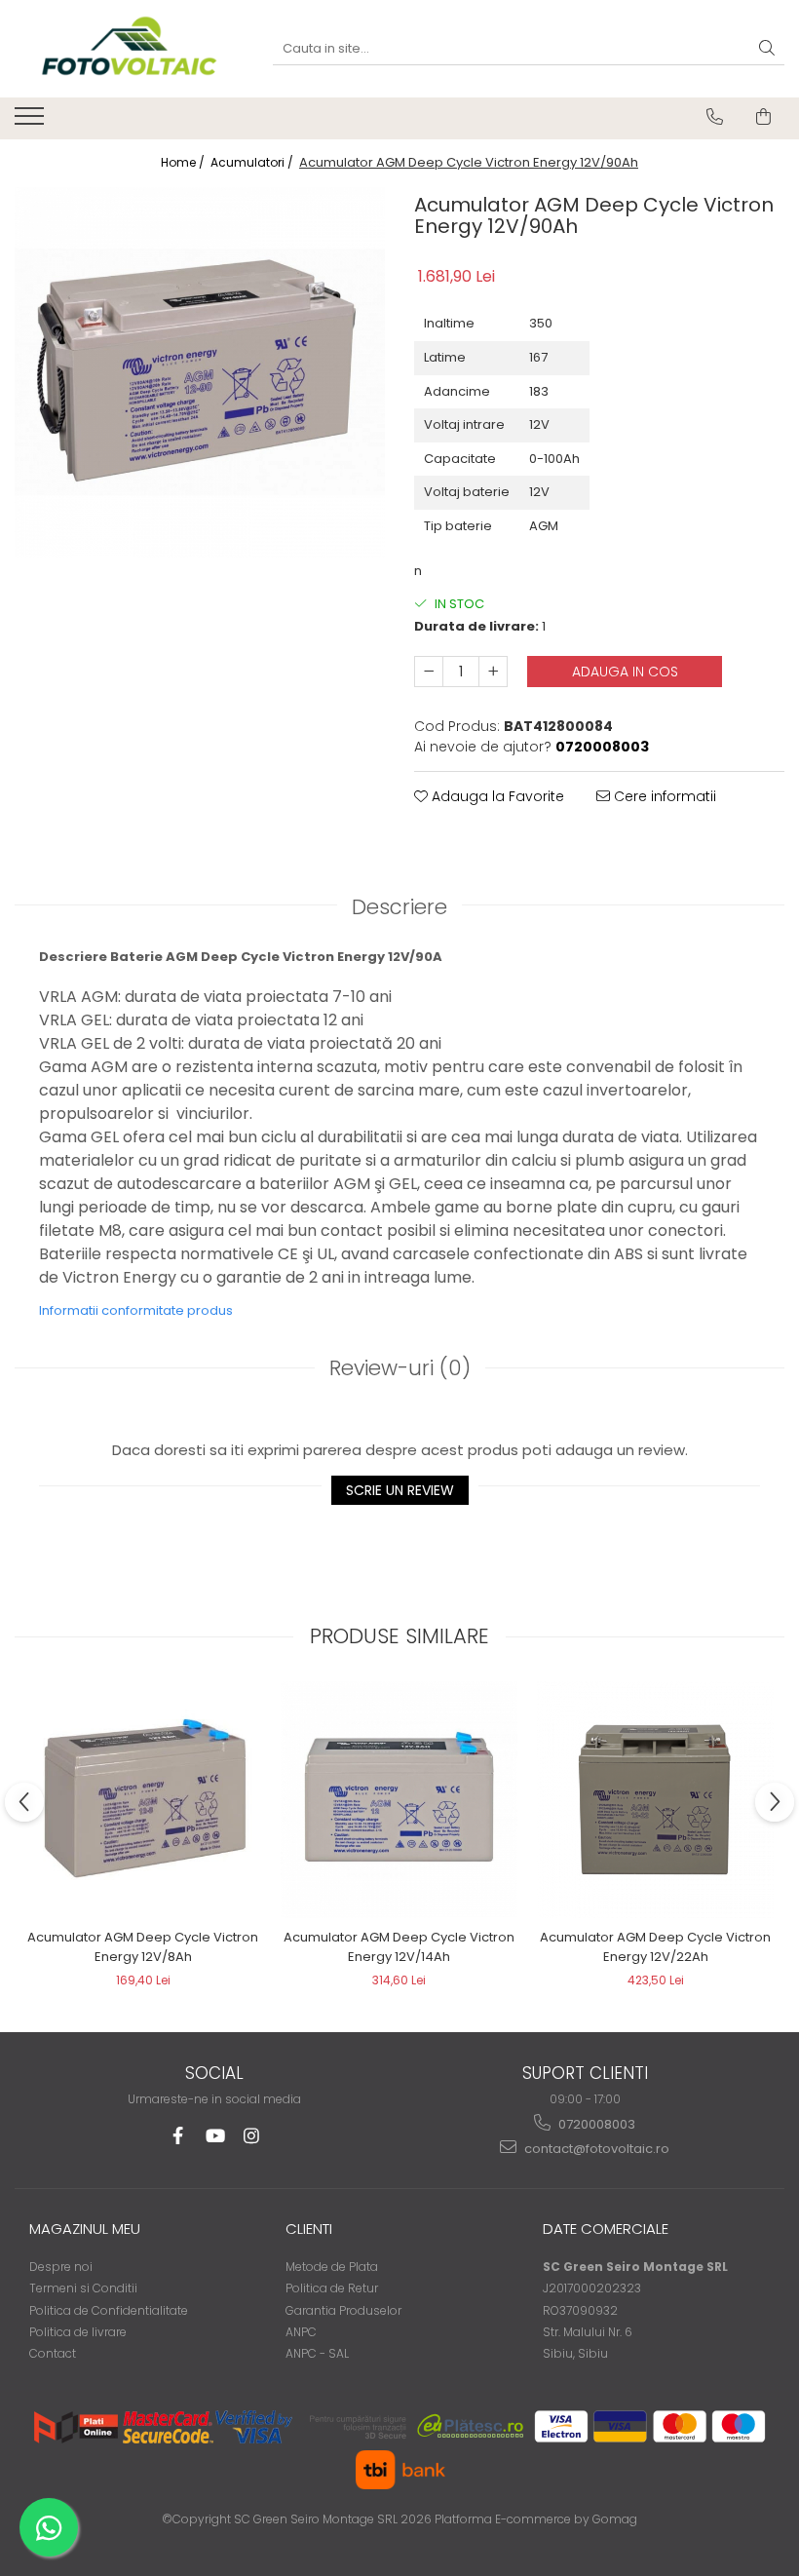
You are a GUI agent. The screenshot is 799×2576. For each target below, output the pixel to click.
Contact (53, 2353)
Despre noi (61, 2267)
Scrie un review (400, 1490)
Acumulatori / (253, 162)
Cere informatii (663, 796)
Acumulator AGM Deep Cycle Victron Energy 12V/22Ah (655, 1947)
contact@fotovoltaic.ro (595, 2149)
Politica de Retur (332, 2288)
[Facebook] (178, 2136)
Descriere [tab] (399, 907)
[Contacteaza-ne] (715, 117)
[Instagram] (252, 2136)
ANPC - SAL (317, 2353)
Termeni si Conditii (83, 2288)
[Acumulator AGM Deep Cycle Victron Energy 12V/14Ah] (399, 1800)
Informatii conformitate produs (136, 1310)
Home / (184, 162)
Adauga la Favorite (496, 796)
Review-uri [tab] (400, 1368)
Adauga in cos (625, 672)
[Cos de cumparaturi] (763, 117)
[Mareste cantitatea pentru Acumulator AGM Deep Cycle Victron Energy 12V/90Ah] (493, 672)
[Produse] (32, 122)
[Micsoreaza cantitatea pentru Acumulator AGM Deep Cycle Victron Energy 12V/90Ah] (429, 672)
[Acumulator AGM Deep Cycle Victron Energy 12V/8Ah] (143, 1800)
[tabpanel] (200, 372)
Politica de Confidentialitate (109, 2310)
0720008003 (595, 2124)
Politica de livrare (78, 2332)
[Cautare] (767, 49)
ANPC (301, 2332)
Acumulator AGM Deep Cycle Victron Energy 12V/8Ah (143, 1947)
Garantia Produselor (343, 2310)
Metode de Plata (332, 2267)
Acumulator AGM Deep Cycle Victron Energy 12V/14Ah (399, 1947)
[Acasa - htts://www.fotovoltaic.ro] (129, 49)
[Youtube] (215, 2136)
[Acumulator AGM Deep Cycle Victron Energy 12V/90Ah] (200, 372)
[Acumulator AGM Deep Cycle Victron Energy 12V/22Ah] (655, 1800)
